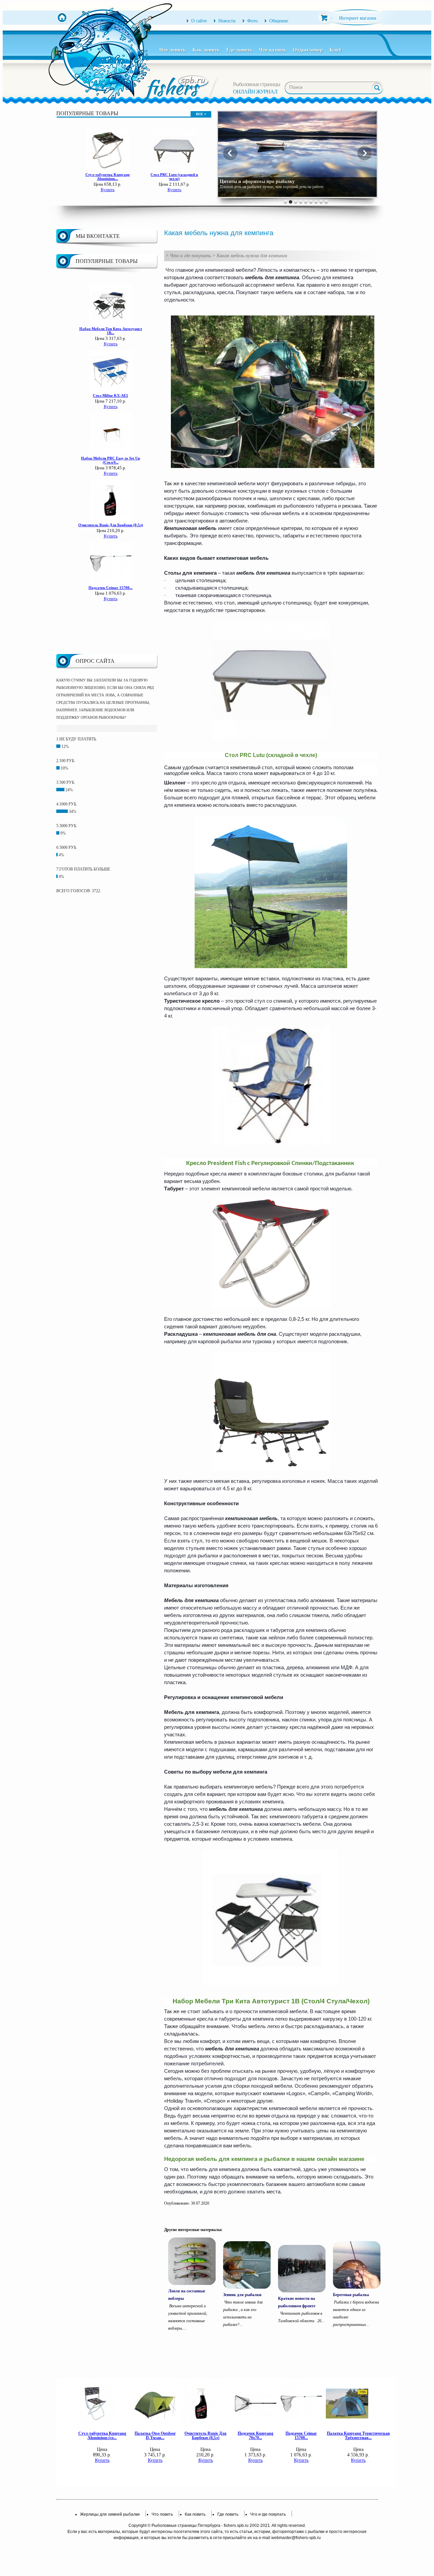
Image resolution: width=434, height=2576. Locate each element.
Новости (227, 21)
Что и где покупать (190, 256)
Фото (252, 21)
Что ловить (173, 50)
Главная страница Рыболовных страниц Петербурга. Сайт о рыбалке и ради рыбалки (62, 18)
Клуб (336, 50)
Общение (279, 21)
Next (364, 153)
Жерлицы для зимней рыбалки (110, 2514)
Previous (230, 153)
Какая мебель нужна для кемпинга (252, 256)
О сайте (199, 21)
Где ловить (239, 50)
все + (201, 114)
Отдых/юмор (308, 50)
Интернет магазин (358, 18)
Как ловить (206, 50)
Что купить (273, 50)
